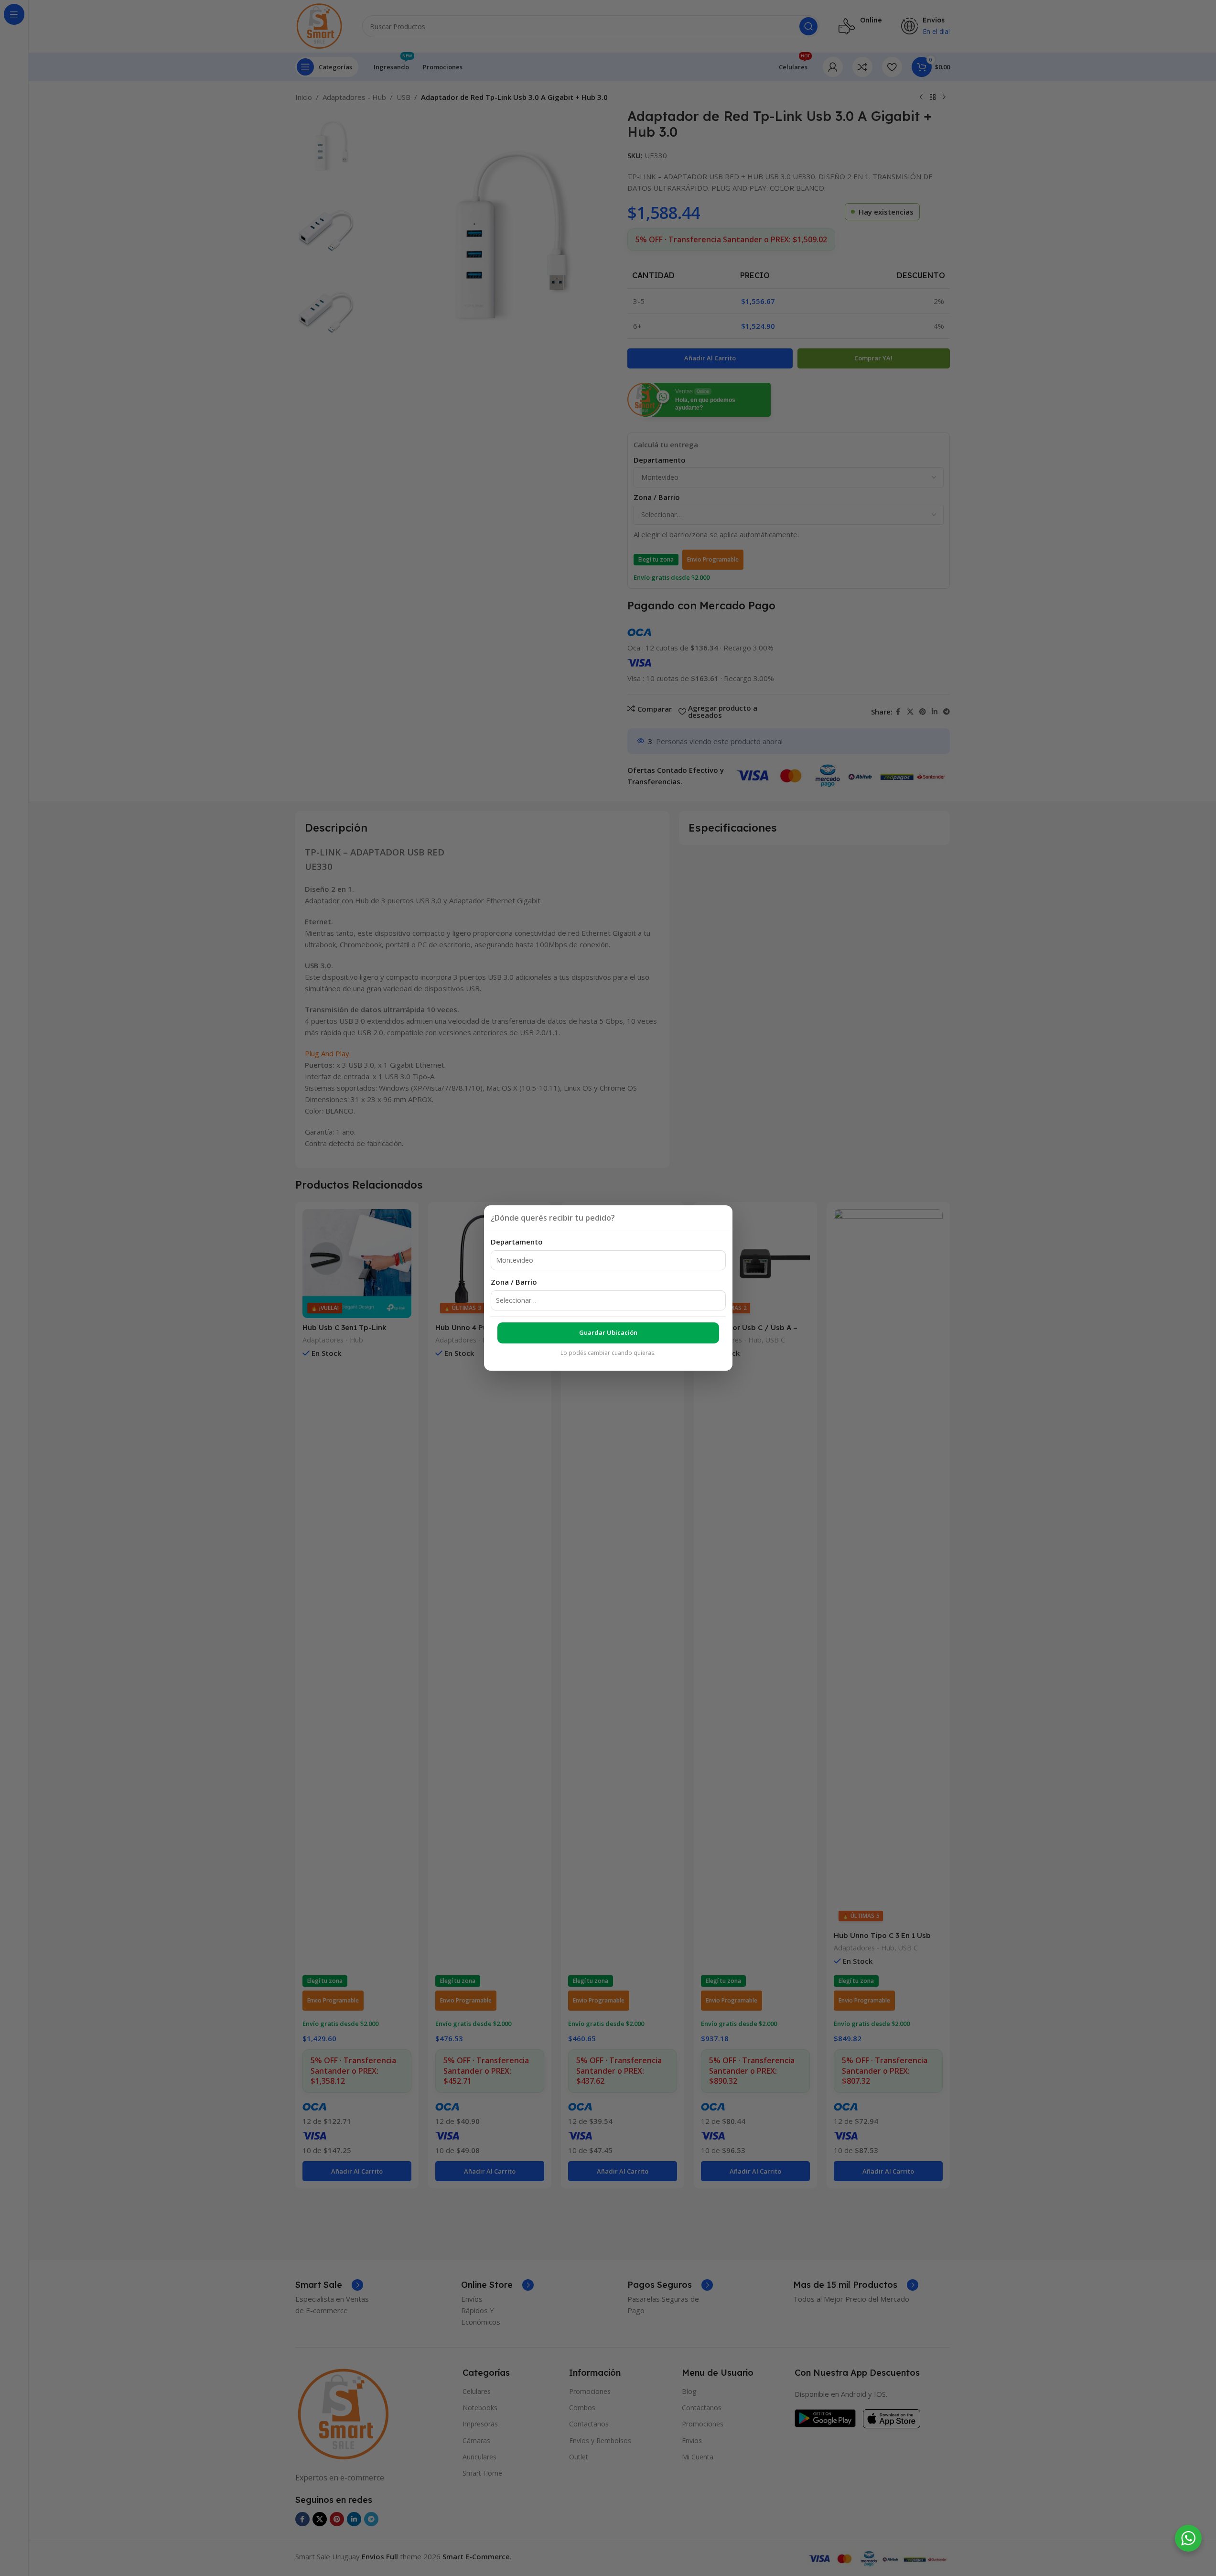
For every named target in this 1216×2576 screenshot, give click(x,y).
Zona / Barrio (514, 1282)
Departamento (517, 1242)
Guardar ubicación (608, 1332)
